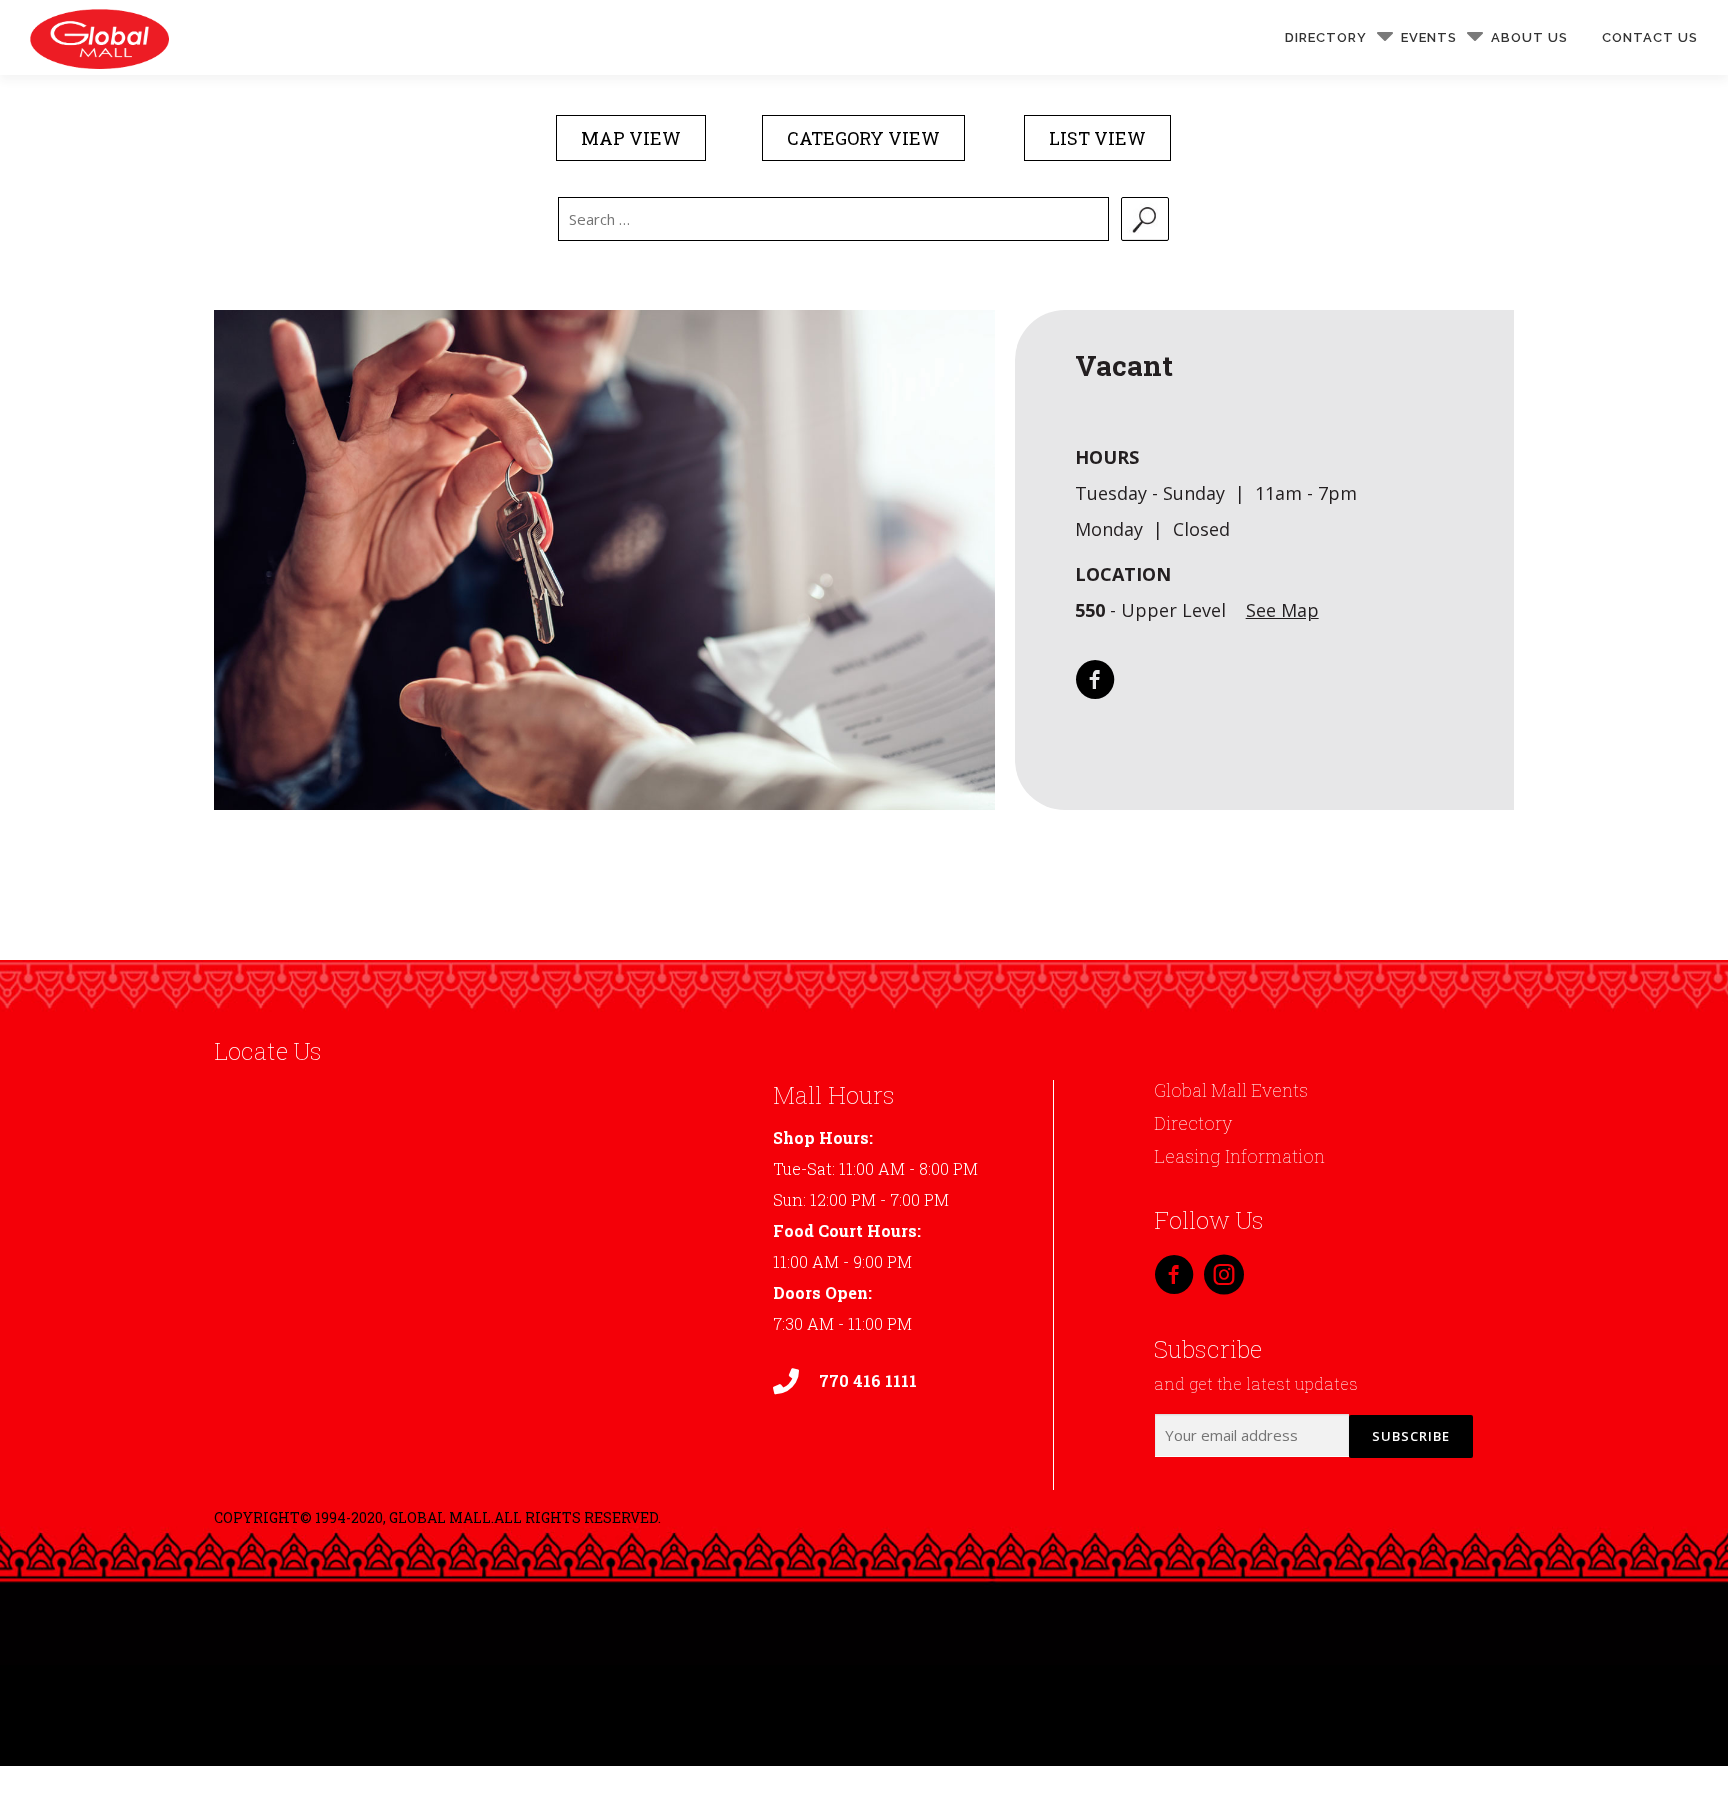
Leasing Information (1239, 1156)
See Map (1282, 610)
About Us (1529, 37)
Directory (1326, 37)
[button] (631, 138)
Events (1429, 37)
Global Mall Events (1231, 1090)
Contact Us (1650, 37)
